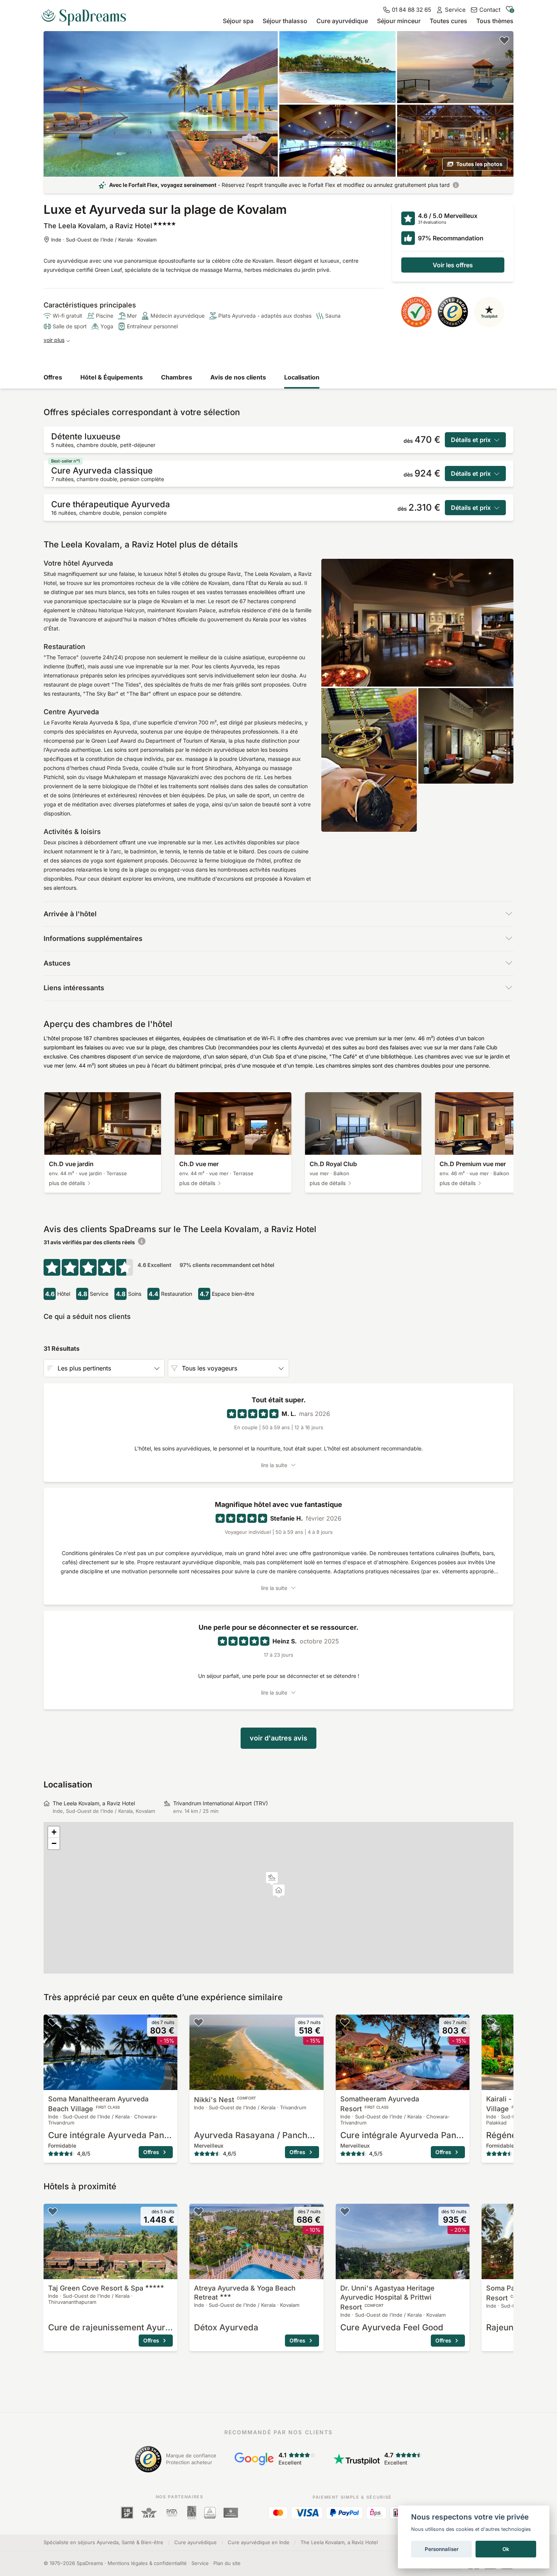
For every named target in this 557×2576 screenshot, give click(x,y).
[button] (272, 1879)
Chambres (177, 377)
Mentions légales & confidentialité (147, 2563)
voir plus (54, 340)
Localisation (302, 377)
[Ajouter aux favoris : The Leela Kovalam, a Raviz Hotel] (504, 40)
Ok (506, 2549)
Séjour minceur (399, 21)
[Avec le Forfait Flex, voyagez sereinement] (456, 185)
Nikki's (225, 2100)
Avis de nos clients (238, 377)
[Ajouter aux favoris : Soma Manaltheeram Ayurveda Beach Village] (53, 2022)
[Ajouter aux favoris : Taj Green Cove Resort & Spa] (53, 2211)
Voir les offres (453, 265)
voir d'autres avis (278, 1738)
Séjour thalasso (285, 21)
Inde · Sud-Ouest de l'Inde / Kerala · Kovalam (104, 240)
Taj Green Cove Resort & (96, 2288)
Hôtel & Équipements (112, 377)
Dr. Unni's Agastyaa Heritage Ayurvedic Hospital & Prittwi (387, 2298)
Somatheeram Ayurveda (380, 2104)
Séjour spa (238, 21)
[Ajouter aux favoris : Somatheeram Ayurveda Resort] (345, 2022)
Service (200, 2563)
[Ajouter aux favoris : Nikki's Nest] (199, 2022)
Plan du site (227, 2563)
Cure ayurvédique (342, 21)
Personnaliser (442, 2549)
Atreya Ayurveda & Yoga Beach (245, 2293)
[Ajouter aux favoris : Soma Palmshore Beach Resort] (491, 2211)
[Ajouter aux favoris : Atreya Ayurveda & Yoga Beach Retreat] (199, 2211)
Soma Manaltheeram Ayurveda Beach (98, 2104)
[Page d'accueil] (87, 14)
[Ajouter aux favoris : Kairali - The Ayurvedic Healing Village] (491, 2022)
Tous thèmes (495, 21)
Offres (53, 377)
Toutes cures (448, 21)
